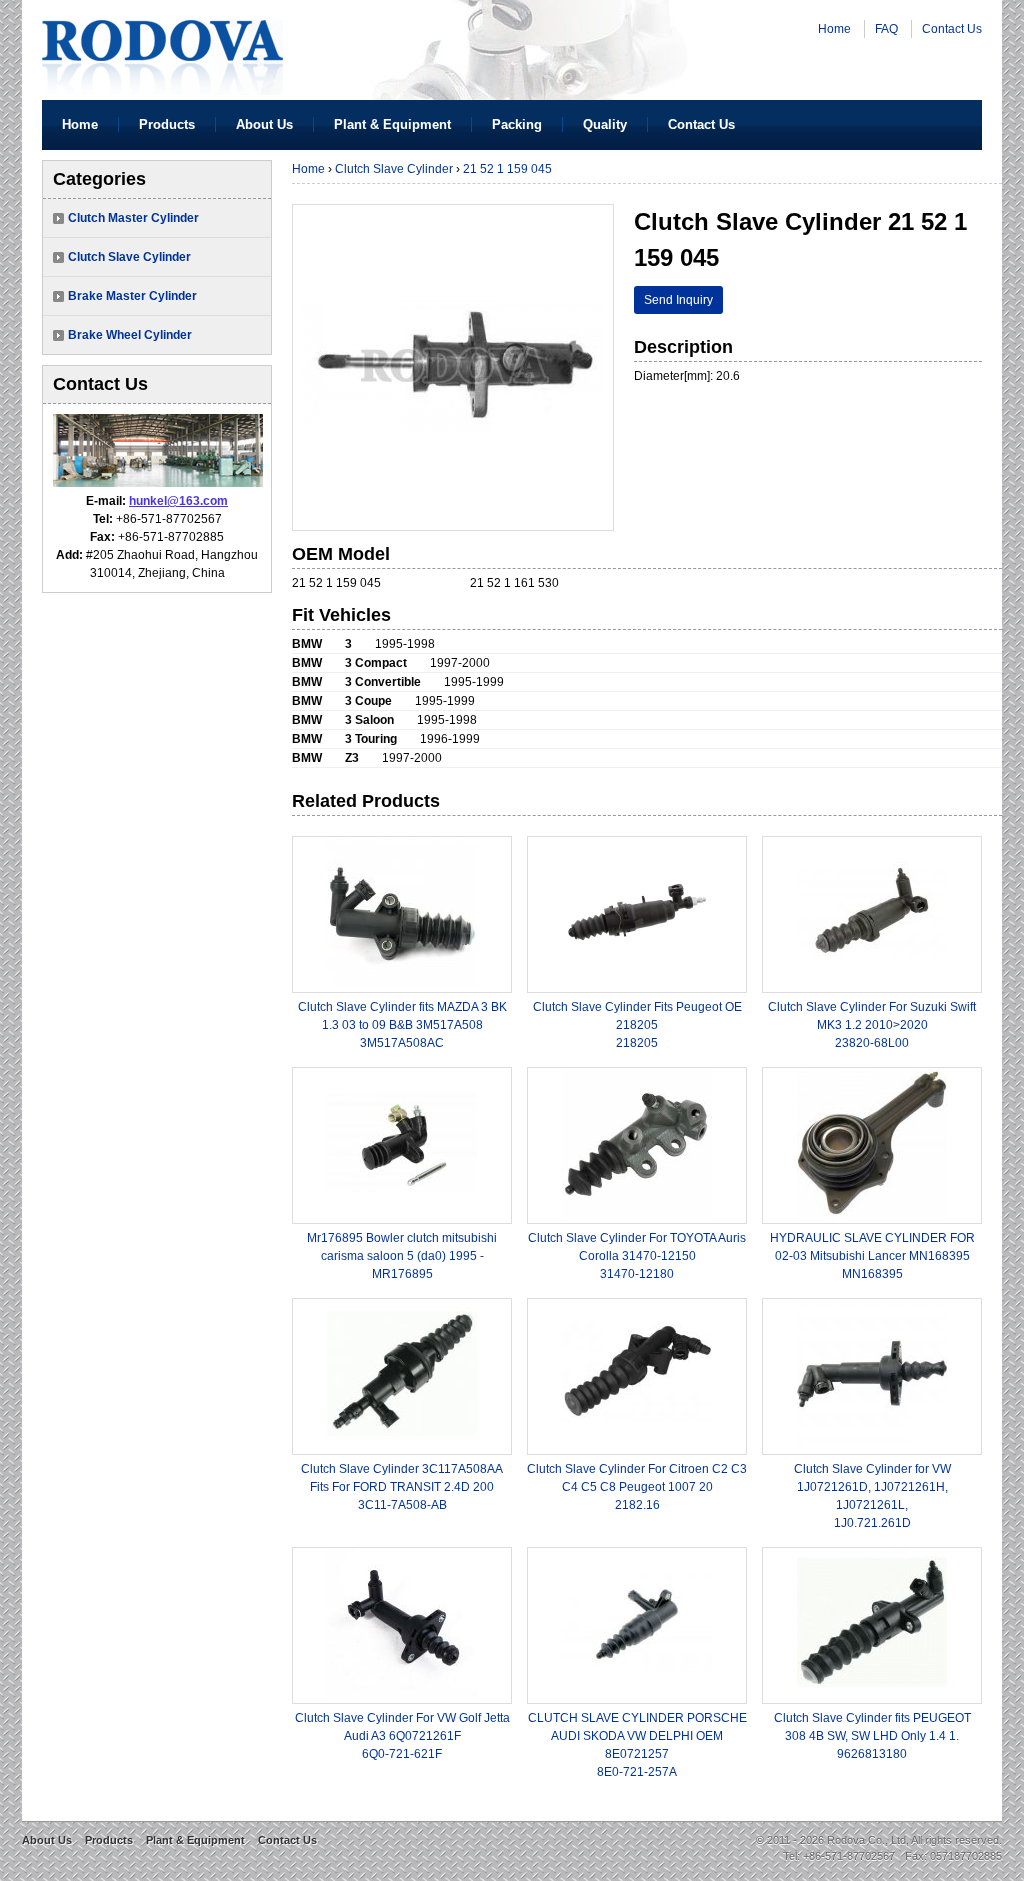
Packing (517, 124)
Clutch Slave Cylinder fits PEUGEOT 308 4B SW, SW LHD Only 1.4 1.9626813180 (872, 1736)
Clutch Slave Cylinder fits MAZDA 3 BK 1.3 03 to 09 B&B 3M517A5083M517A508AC (402, 1025)
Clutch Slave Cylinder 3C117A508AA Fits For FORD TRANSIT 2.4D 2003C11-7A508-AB (402, 1487)
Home (834, 29)
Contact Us (952, 29)
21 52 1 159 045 (507, 169)
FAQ (886, 29)
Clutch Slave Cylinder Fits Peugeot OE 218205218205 (637, 1025)
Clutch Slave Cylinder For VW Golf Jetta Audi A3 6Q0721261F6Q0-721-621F (402, 1736)
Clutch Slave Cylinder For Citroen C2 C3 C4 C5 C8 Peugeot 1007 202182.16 (637, 1487)
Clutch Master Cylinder (133, 218)
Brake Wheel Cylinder (130, 335)
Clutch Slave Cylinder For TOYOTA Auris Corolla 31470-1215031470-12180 (637, 1256)
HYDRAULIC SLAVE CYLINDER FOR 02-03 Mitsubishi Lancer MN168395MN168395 (872, 1256)
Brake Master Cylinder (132, 296)
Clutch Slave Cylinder (129, 257)
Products (167, 124)
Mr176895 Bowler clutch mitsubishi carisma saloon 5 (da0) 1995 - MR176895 (402, 1256)
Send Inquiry (678, 300)
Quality (605, 124)
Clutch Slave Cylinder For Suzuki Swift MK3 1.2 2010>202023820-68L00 (872, 1025)
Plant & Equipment (392, 124)
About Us (264, 124)
